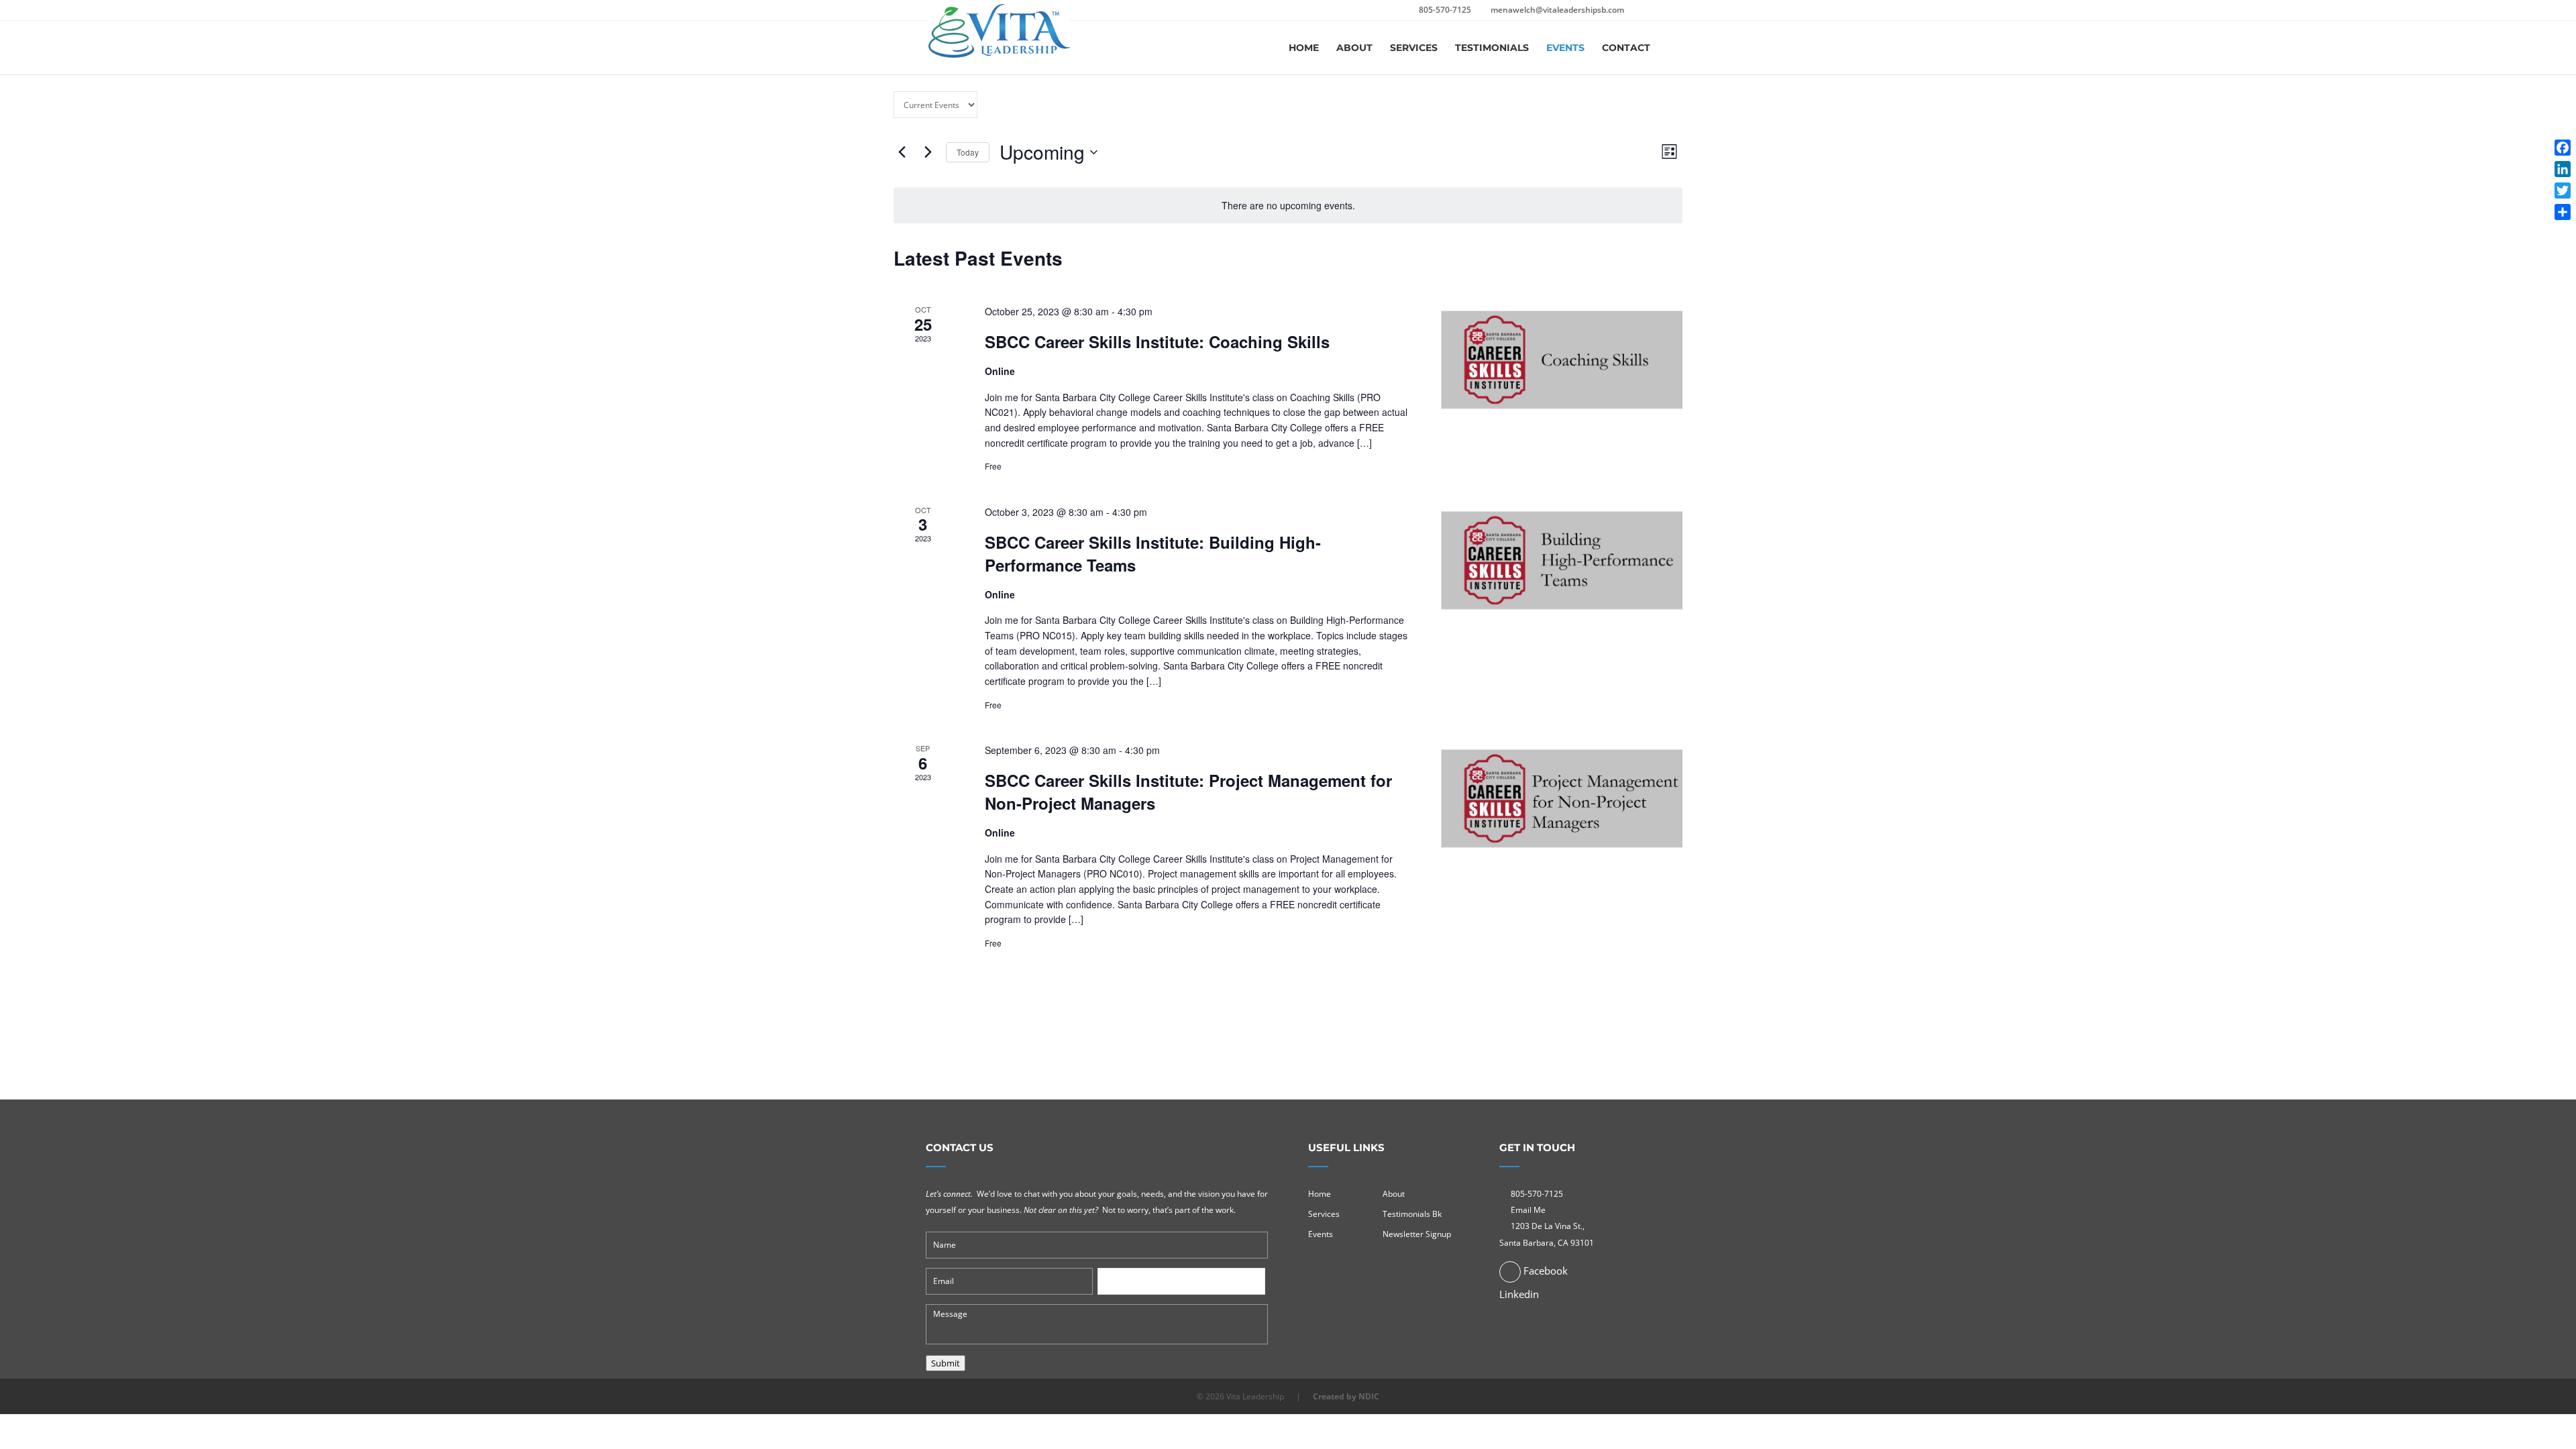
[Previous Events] (902, 152)
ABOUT (1354, 48)
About (1394, 1194)
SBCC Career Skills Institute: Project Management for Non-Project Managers (1188, 792)
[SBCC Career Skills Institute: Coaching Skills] (1562, 359)
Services (1324, 1214)
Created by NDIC (1346, 1396)
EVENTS (1565, 48)
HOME (1304, 48)
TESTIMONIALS (1492, 48)
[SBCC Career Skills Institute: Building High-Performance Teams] (1562, 559)
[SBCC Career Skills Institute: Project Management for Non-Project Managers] (1562, 797)
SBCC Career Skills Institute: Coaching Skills (1157, 341)
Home (1320, 1194)
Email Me (1528, 1210)
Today (968, 152)
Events (1321, 1234)
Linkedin (1519, 1294)
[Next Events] (928, 152)
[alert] (1288, 206)
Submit (946, 1363)
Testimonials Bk (1412, 1214)
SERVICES (1414, 48)
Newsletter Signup (1417, 1234)
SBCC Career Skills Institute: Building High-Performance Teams (1153, 553)
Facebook (1544, 1271)
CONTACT (1626, 48)
